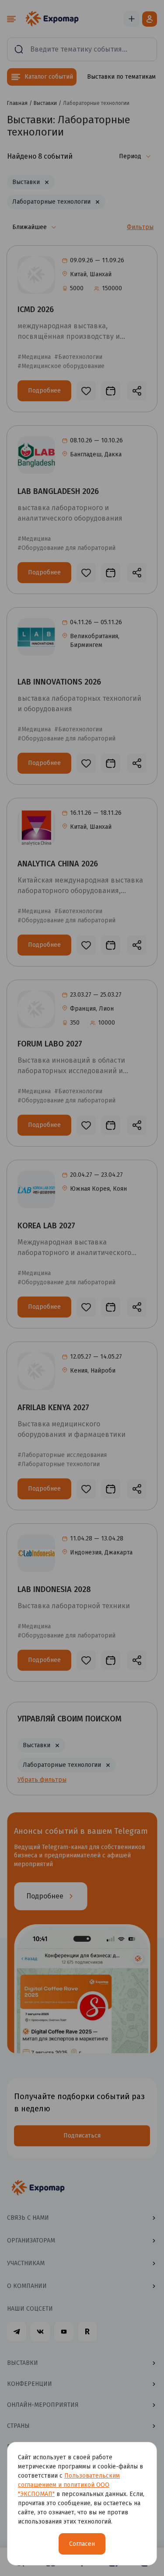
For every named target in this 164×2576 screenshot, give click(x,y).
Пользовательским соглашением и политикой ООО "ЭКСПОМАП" (69, 2485)
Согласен (82, 2544)
